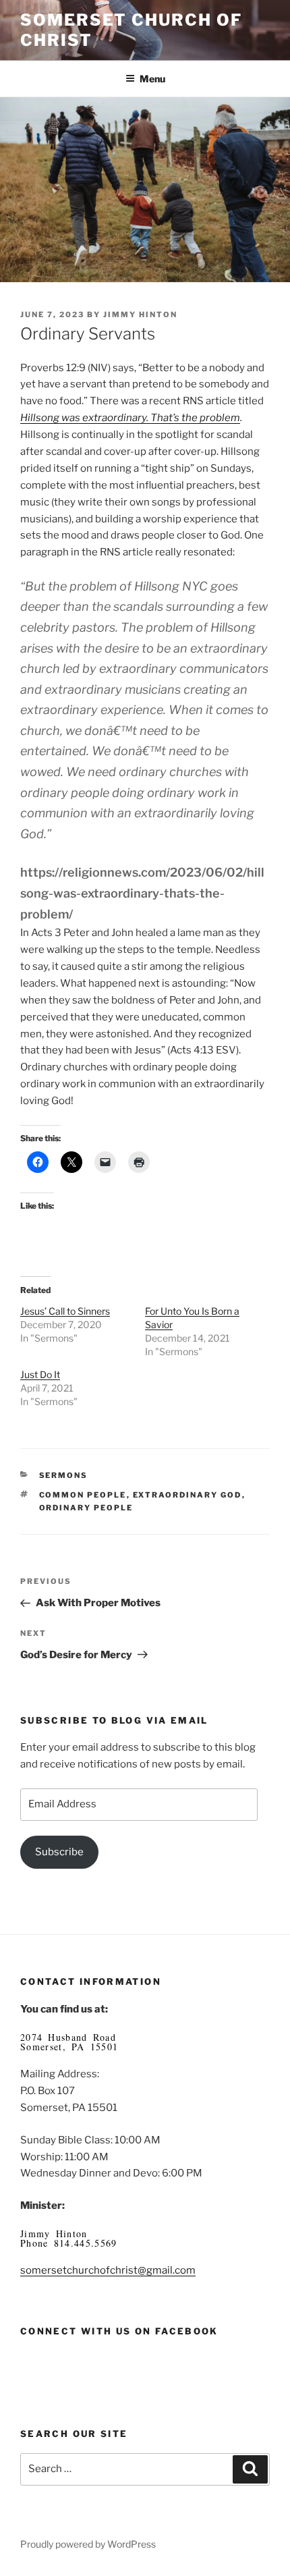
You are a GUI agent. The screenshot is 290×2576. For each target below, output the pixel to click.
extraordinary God (187, 1495)
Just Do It (40, 1374)
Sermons (64, 1475)
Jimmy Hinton (140, 314)
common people (83, 1495)
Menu (152, 79)
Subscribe (59, 1852)
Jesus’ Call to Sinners (65, 1311)
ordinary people (86, 1508)
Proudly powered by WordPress (88, 2544)
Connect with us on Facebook (119, 2331)
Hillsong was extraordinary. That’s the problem (130, 418)
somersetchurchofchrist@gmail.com (108, 2270)
